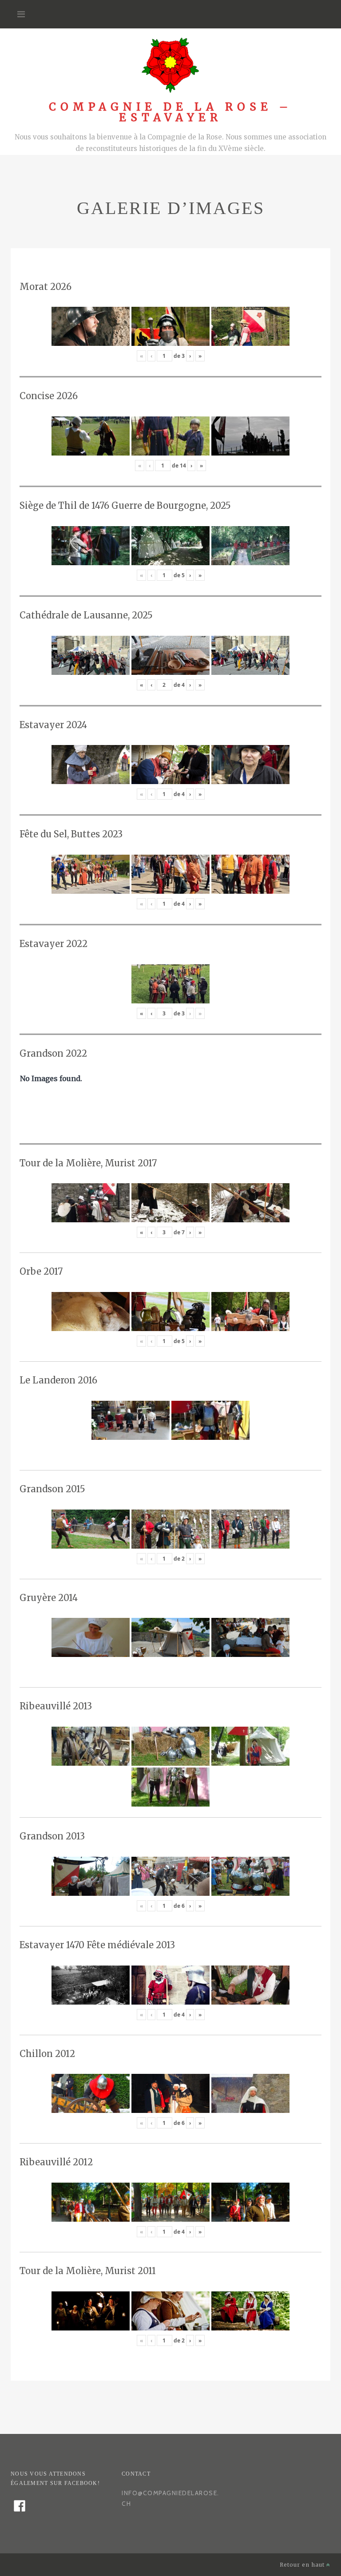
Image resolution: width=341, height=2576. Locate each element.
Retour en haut (303, 2565)
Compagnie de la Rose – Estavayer (170, 112)
